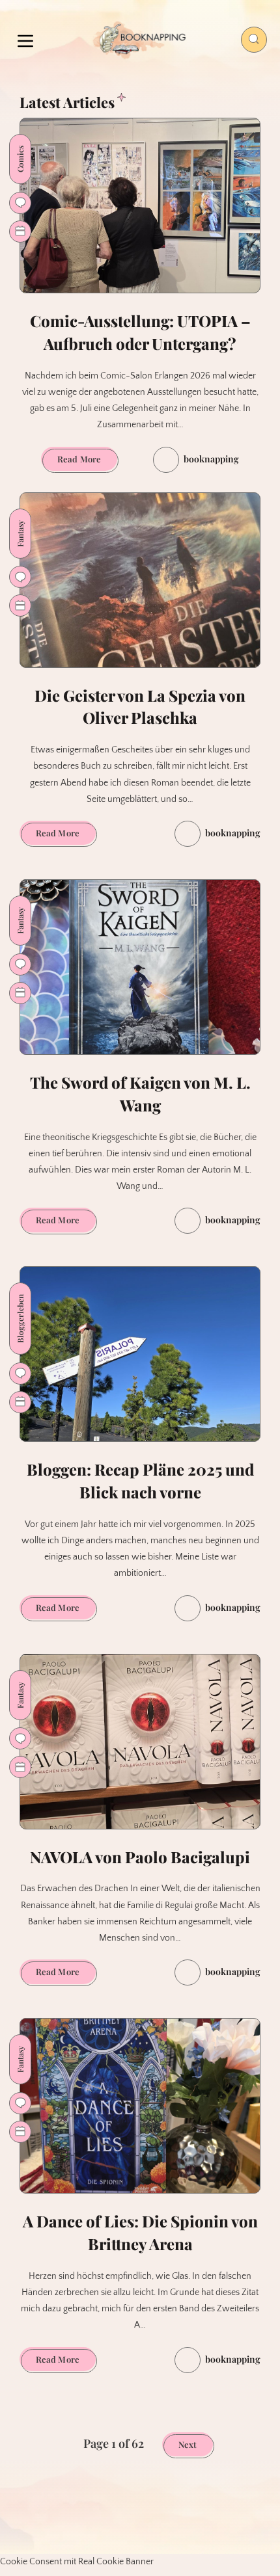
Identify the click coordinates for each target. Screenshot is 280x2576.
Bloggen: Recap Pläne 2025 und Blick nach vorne (140, 1481)
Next (188, 2444)
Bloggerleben (20, 1319)
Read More (87, 462)
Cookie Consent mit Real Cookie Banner (77, 2562)
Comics (20, 159)
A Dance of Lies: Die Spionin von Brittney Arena (140, 2232)
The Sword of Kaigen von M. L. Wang (140, 1094)
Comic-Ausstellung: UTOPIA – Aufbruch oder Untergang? (140, 332)
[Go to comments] (20, 203)
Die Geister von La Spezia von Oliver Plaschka (140, 707)
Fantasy (20, 534)
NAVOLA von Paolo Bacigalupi (140, 1857)
